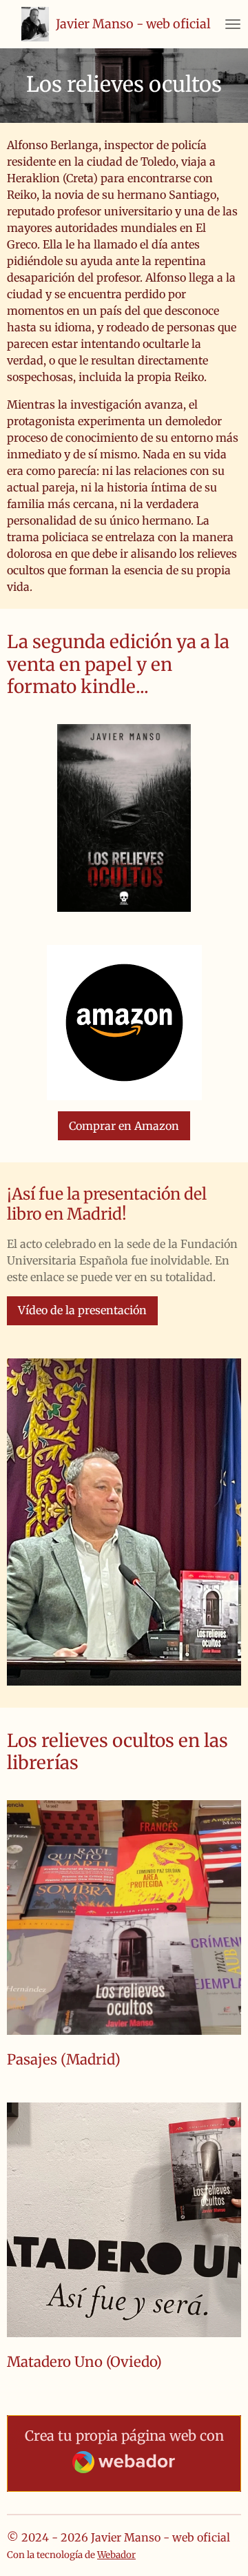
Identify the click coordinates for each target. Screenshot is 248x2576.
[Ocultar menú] (233, 24)
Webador (116, 2555)
